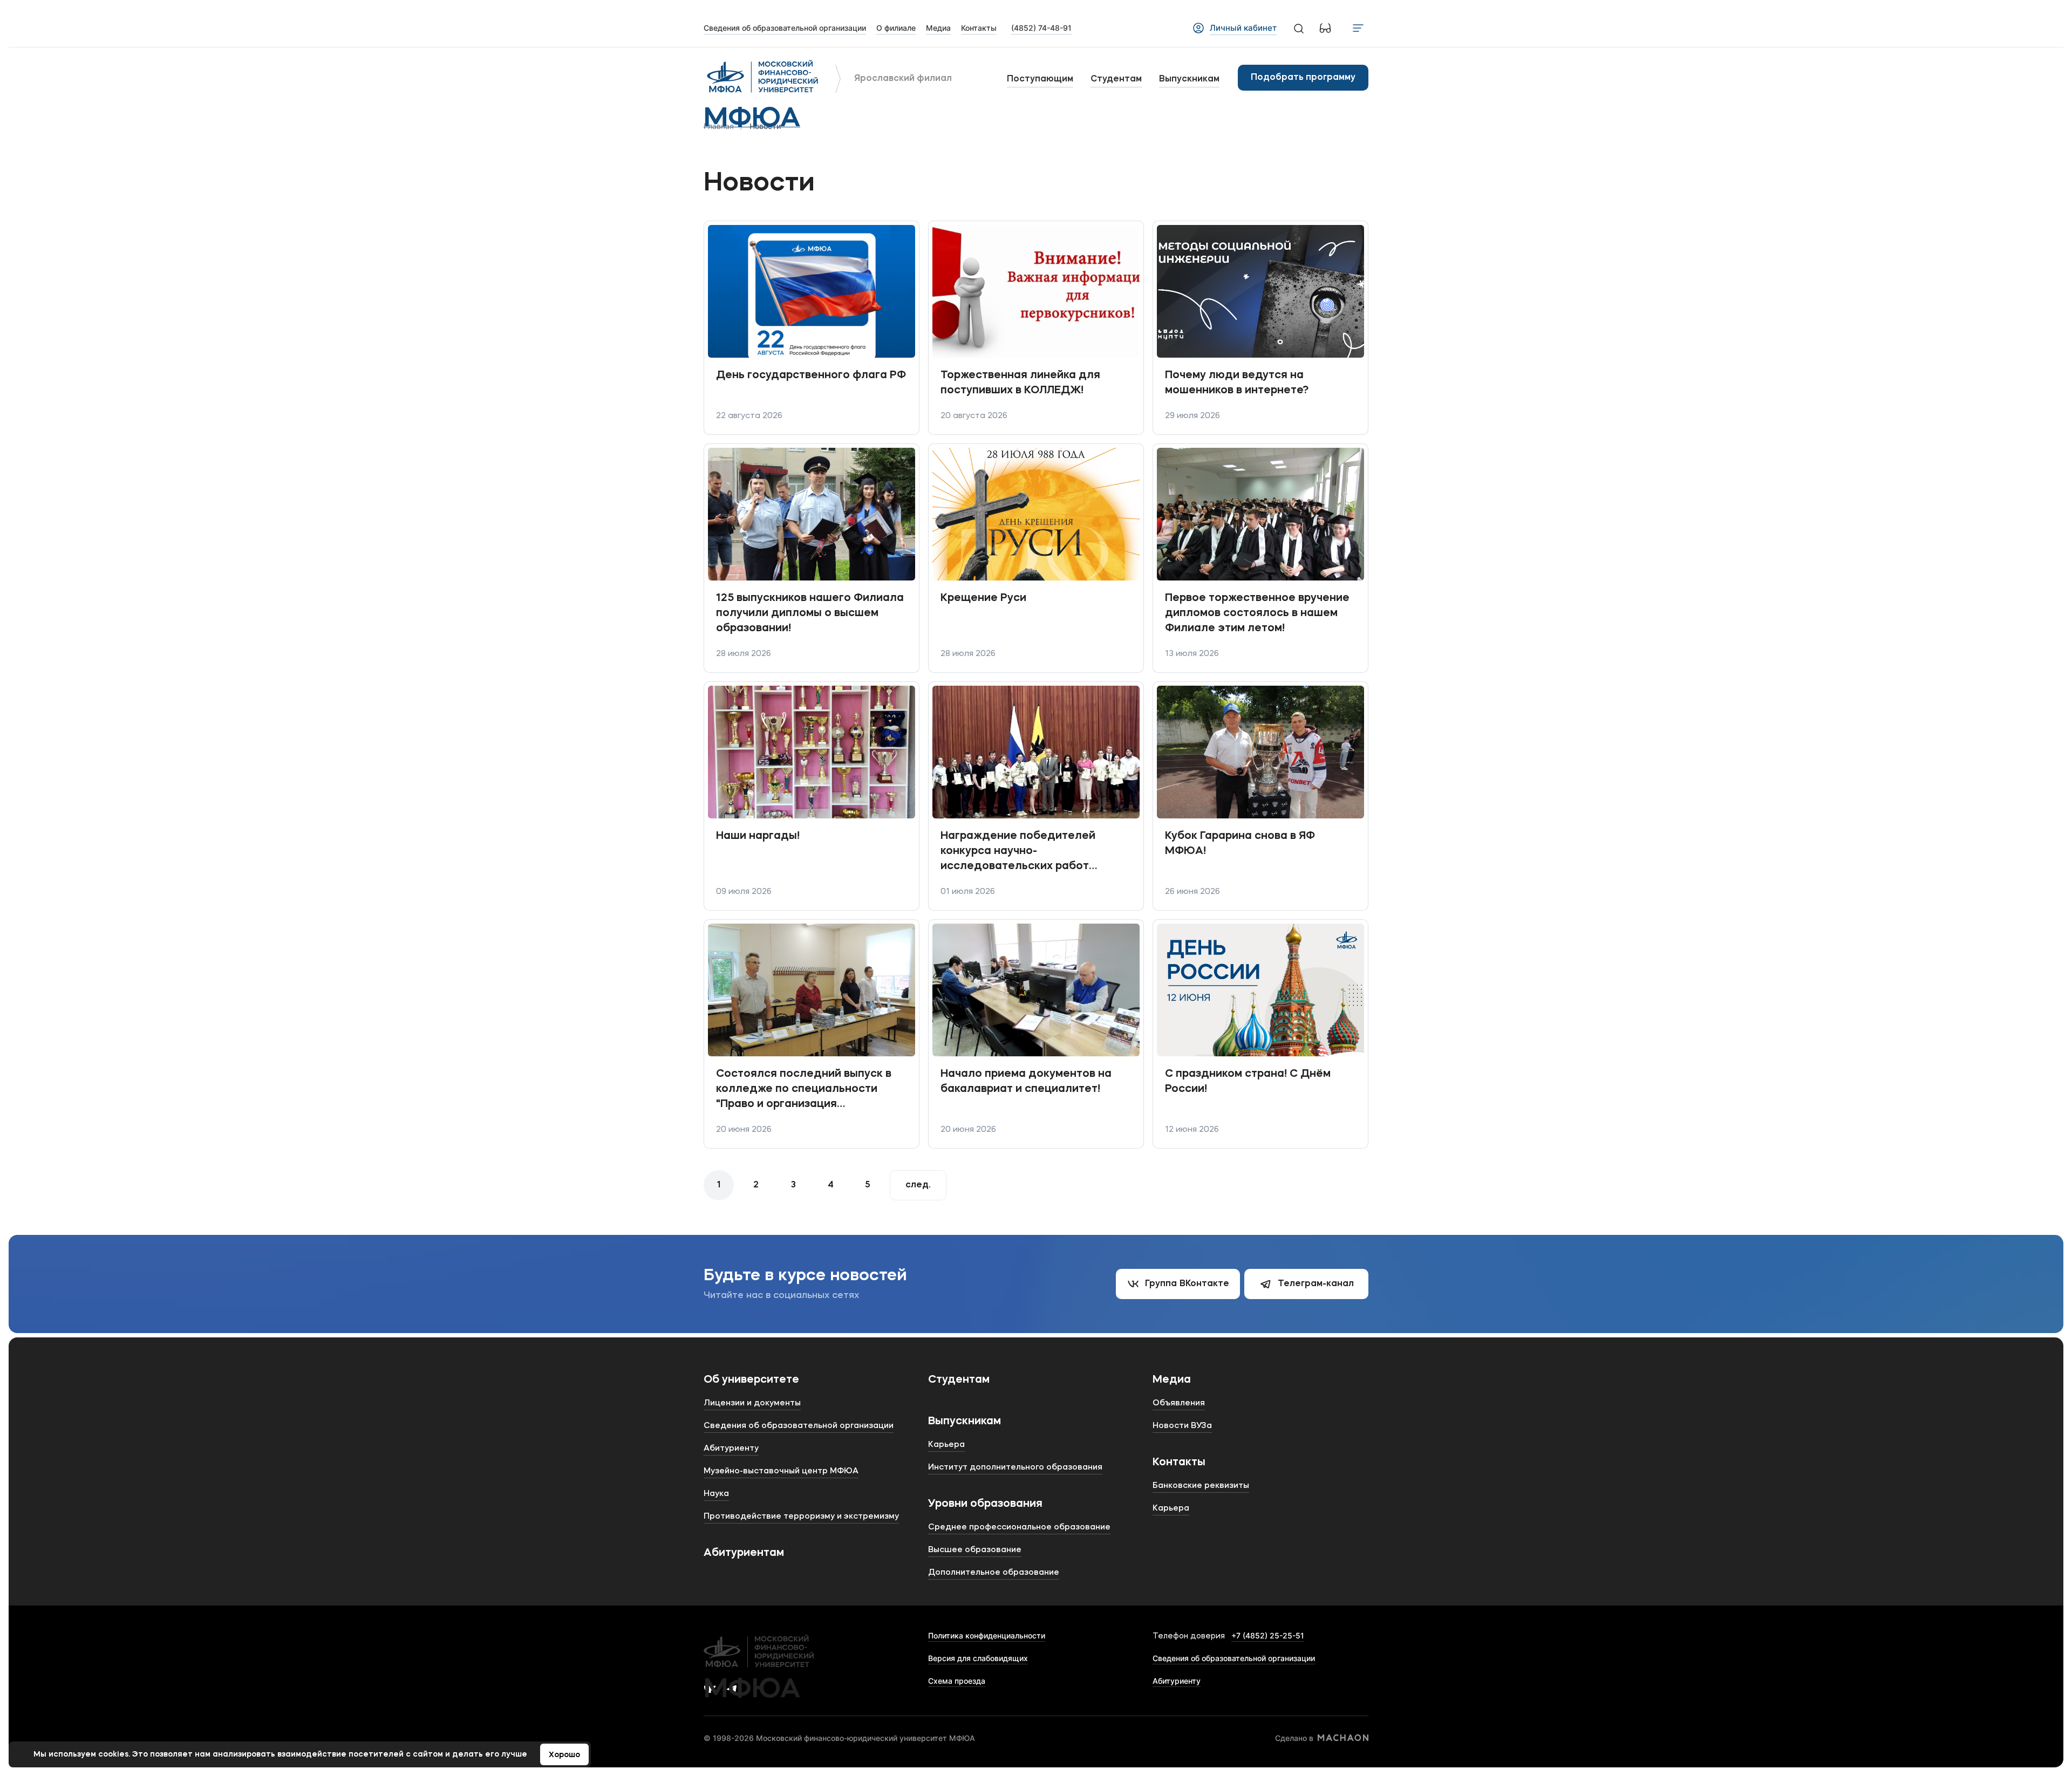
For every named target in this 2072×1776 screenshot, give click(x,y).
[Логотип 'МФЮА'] (763, 78)
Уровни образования (985, 1504)
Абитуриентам (744, 1553)
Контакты (1179, 1463)
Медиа (1172, 1380)
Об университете (751, 1380)
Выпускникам (1189, 79)
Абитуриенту (1177, 1681)
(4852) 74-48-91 (1041, 28)
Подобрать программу (1303, 78)
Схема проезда (957, 1681)
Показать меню (1358, 28)
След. (918, 1185)
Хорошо (564, 1755)
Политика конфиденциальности (987, 1635)
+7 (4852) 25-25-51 (1268, 1635)
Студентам (1116, 79)
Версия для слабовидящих (978, 1658)
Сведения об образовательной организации (1234, 1658)
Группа (1187, 1284)
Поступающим (1040, 79)
